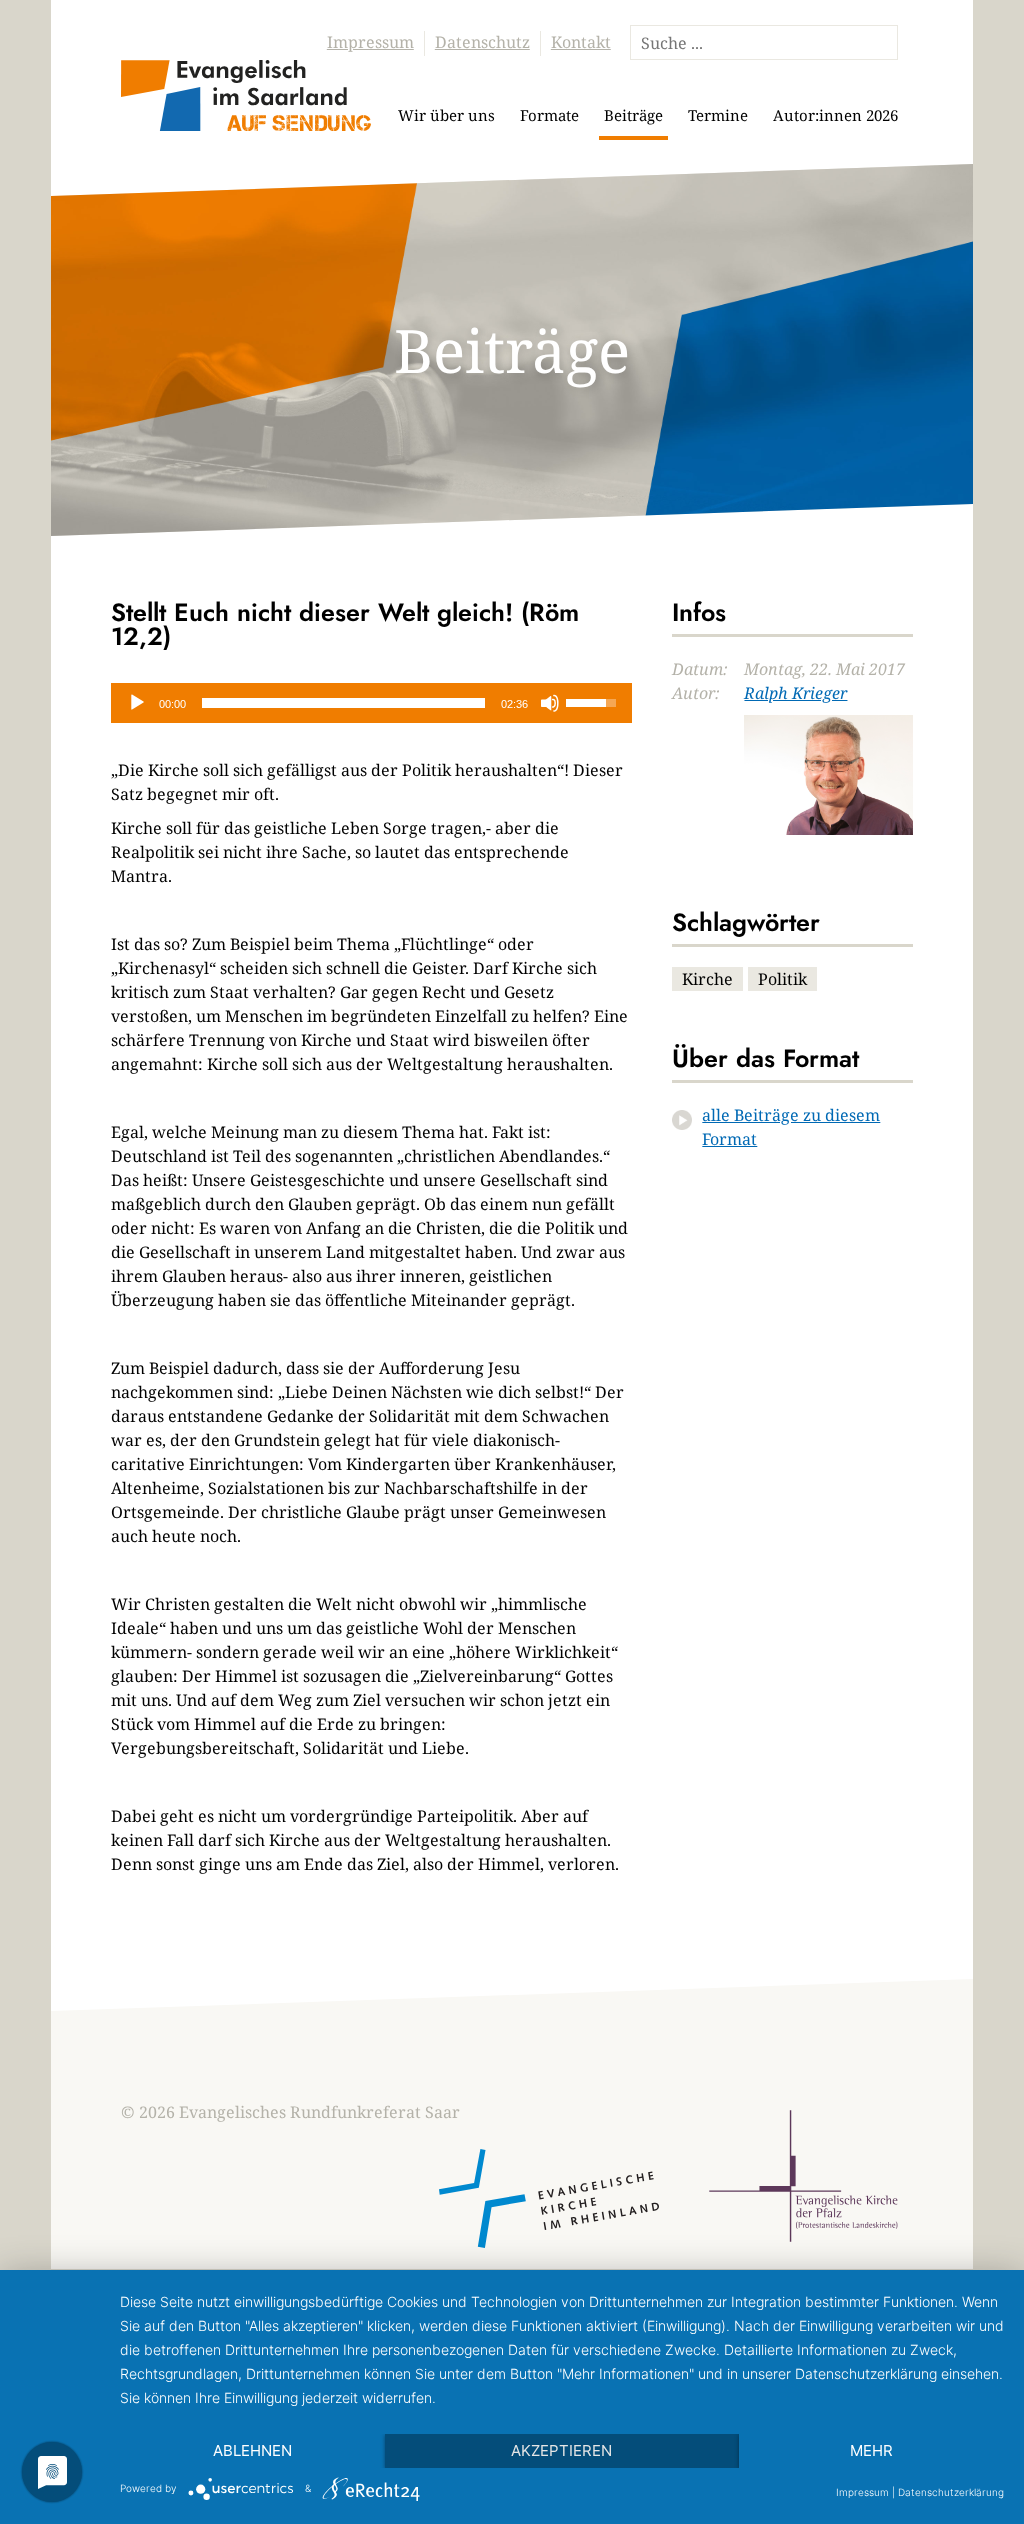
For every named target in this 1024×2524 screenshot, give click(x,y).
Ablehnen (252, 2450)
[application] (371, 703)
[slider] (343, 703)
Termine (718, 115)
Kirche (707, 979)
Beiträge (633, 115)
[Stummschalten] (550, 703)
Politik (782, 979)
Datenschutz (482, 42)
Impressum (370, 42)
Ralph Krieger (795, 693)
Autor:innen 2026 (835, 115)
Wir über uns (446, 115)
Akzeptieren (561, 2450)
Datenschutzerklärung (951, 2492)
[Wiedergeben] (137, 703)
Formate (549, 115)
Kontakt (581, 42)
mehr (871, 2450)
